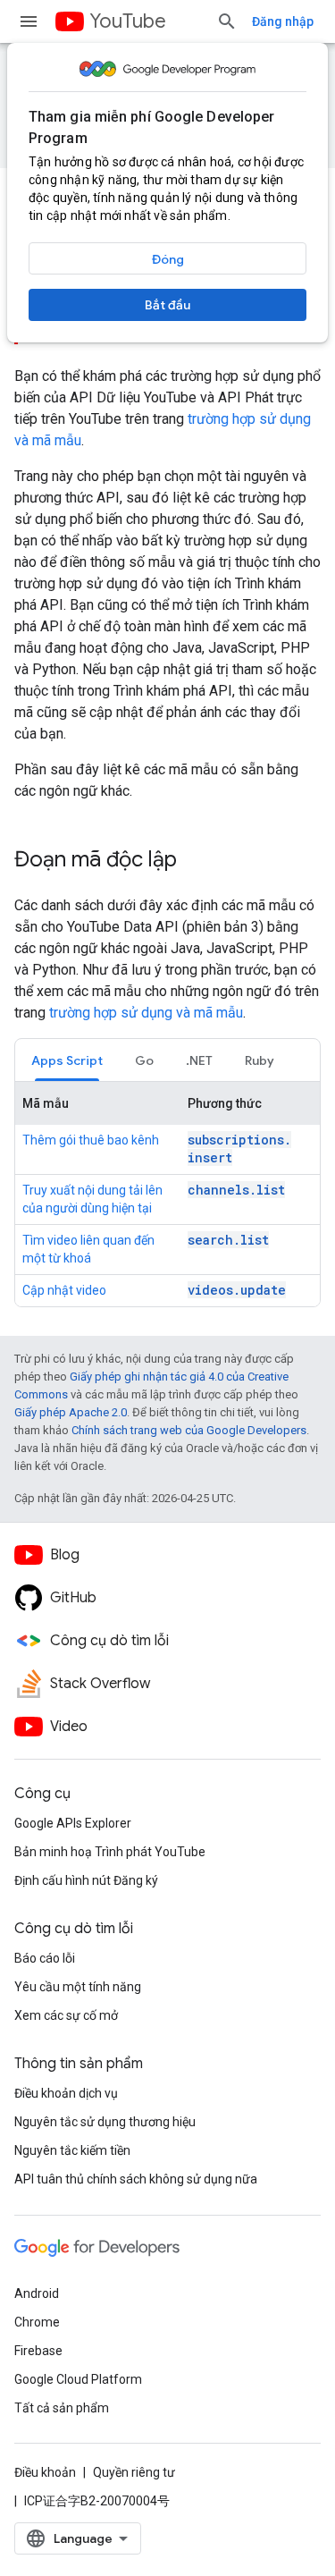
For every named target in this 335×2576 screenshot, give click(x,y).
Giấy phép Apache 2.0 (71, 1412)
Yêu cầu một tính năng (78, 1987)
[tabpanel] (167, 1194)
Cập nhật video (64, 1290)
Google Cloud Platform (78, 2379)
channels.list (236, 1190)
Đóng (168, 259)
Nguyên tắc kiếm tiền (72, 2150)
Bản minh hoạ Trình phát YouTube (110, 1852)
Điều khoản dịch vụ (66, 2093)
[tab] (67, 1060)
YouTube (128, 21)
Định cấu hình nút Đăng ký (86, 1880)
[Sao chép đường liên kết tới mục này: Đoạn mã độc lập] (195, 861)
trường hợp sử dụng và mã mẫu (146, 1013)
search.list (228, 1240)
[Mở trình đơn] (29, 21)
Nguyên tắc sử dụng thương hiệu (105, 2122)
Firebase (38, 2351)
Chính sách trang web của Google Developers (189, 1430)
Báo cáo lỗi (45, 1958)
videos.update (237, 1290)
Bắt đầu (167, 305)
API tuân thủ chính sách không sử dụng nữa (136, 2179)
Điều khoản (45, 2472)
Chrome (37, 2322)
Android (37, 2293)
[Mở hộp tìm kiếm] (227, 21)
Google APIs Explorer (73, 1823)
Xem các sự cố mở (66, 2015)
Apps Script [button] (67, 1060)
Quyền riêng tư (134, 2472)
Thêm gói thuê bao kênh (91, 1140)
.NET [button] (199, 1060)
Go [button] (144, 1060)
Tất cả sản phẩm (62, 2408)
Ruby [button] (260, 1060)
